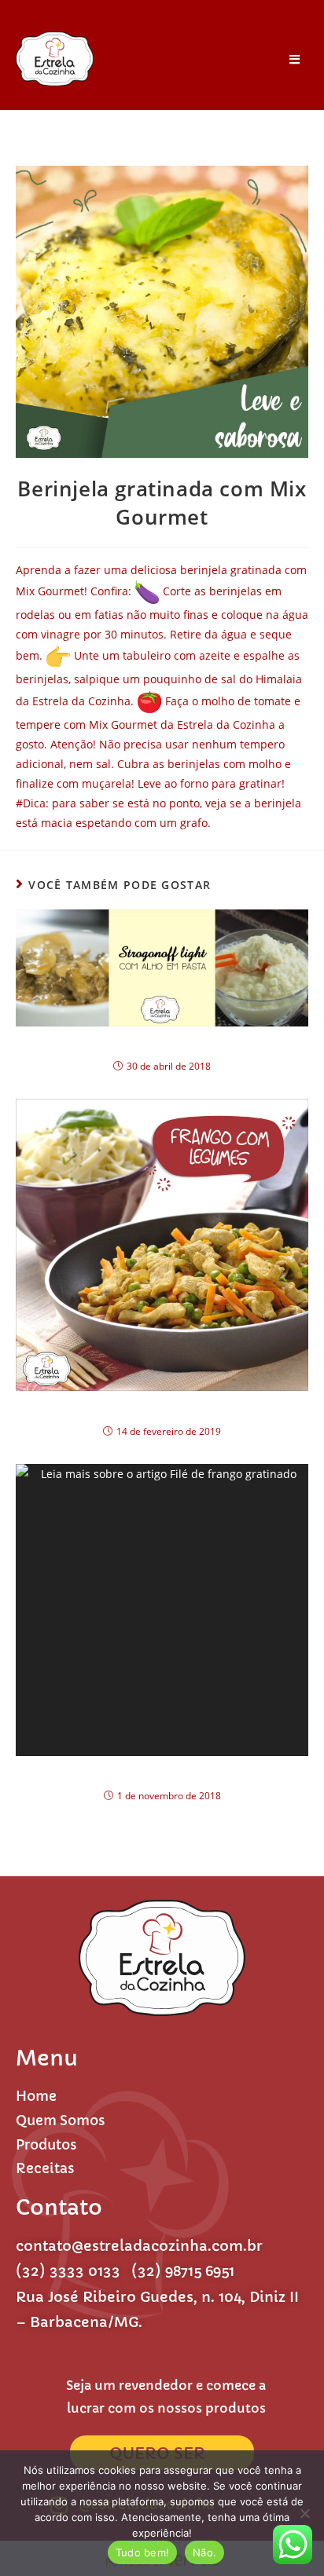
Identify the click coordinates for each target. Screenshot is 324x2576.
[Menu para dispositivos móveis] (289, 59)
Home (36, 2096)
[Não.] (304, 2513)
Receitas (45, 2168)
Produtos (46, 2145)
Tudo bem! (142, 2552)
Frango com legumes (162, 1409)
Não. (204, 2552)
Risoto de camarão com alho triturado (162, 1045)
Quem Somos (61, 2120)
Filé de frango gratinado (162, 1774)
